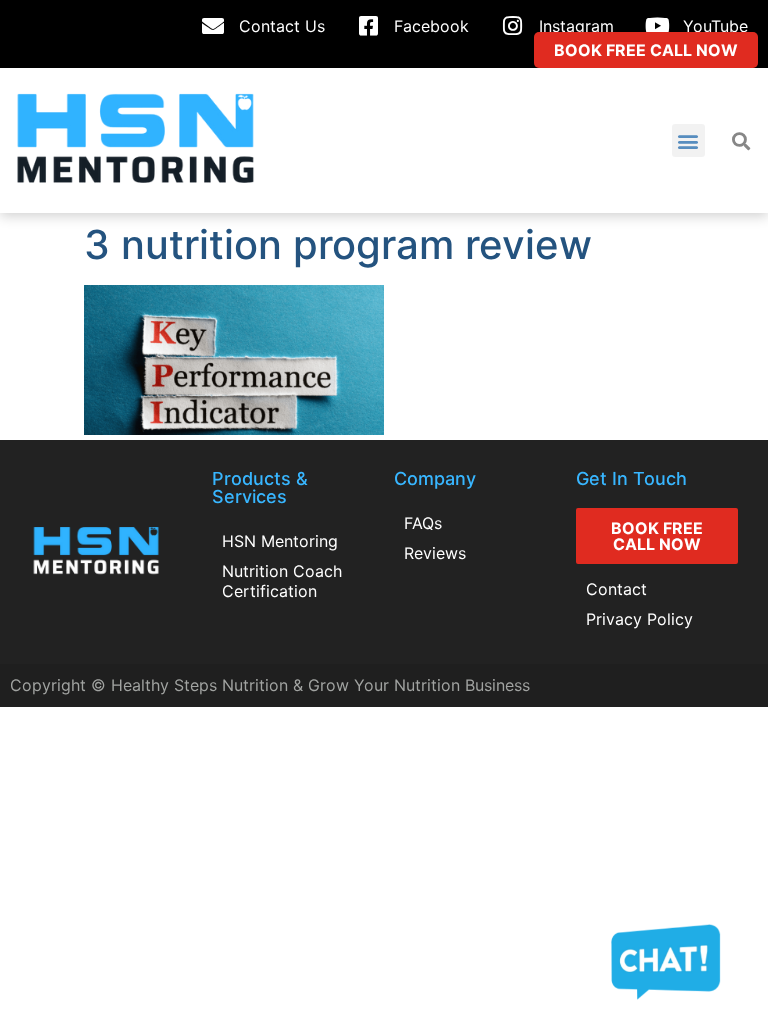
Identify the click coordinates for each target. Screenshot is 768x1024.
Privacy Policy (639, 619)
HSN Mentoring (280, 541)
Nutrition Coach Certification (282, 581)
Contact (616, 589)
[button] (688, 140)
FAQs (423, 523)
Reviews (435, 553)
